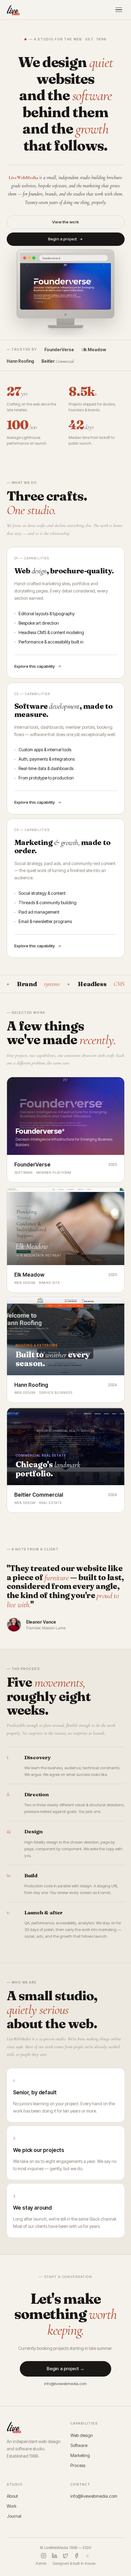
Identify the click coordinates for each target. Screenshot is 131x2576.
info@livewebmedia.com (65, 2384)
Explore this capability (35, 666)
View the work (65, 222)
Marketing (80, 2455)
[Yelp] (87, 2556)
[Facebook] (76, 2556)
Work (12, 2506)
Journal (14, 2516)
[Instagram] (44, 2556)
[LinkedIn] (55, 2556)
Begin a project (62, 239)
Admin (41, 2563)
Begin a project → (66, 2369)
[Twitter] (65, 2556)
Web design (82, 2435)
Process (78, 2465)
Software (79, 2445)
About (12, 2496)
